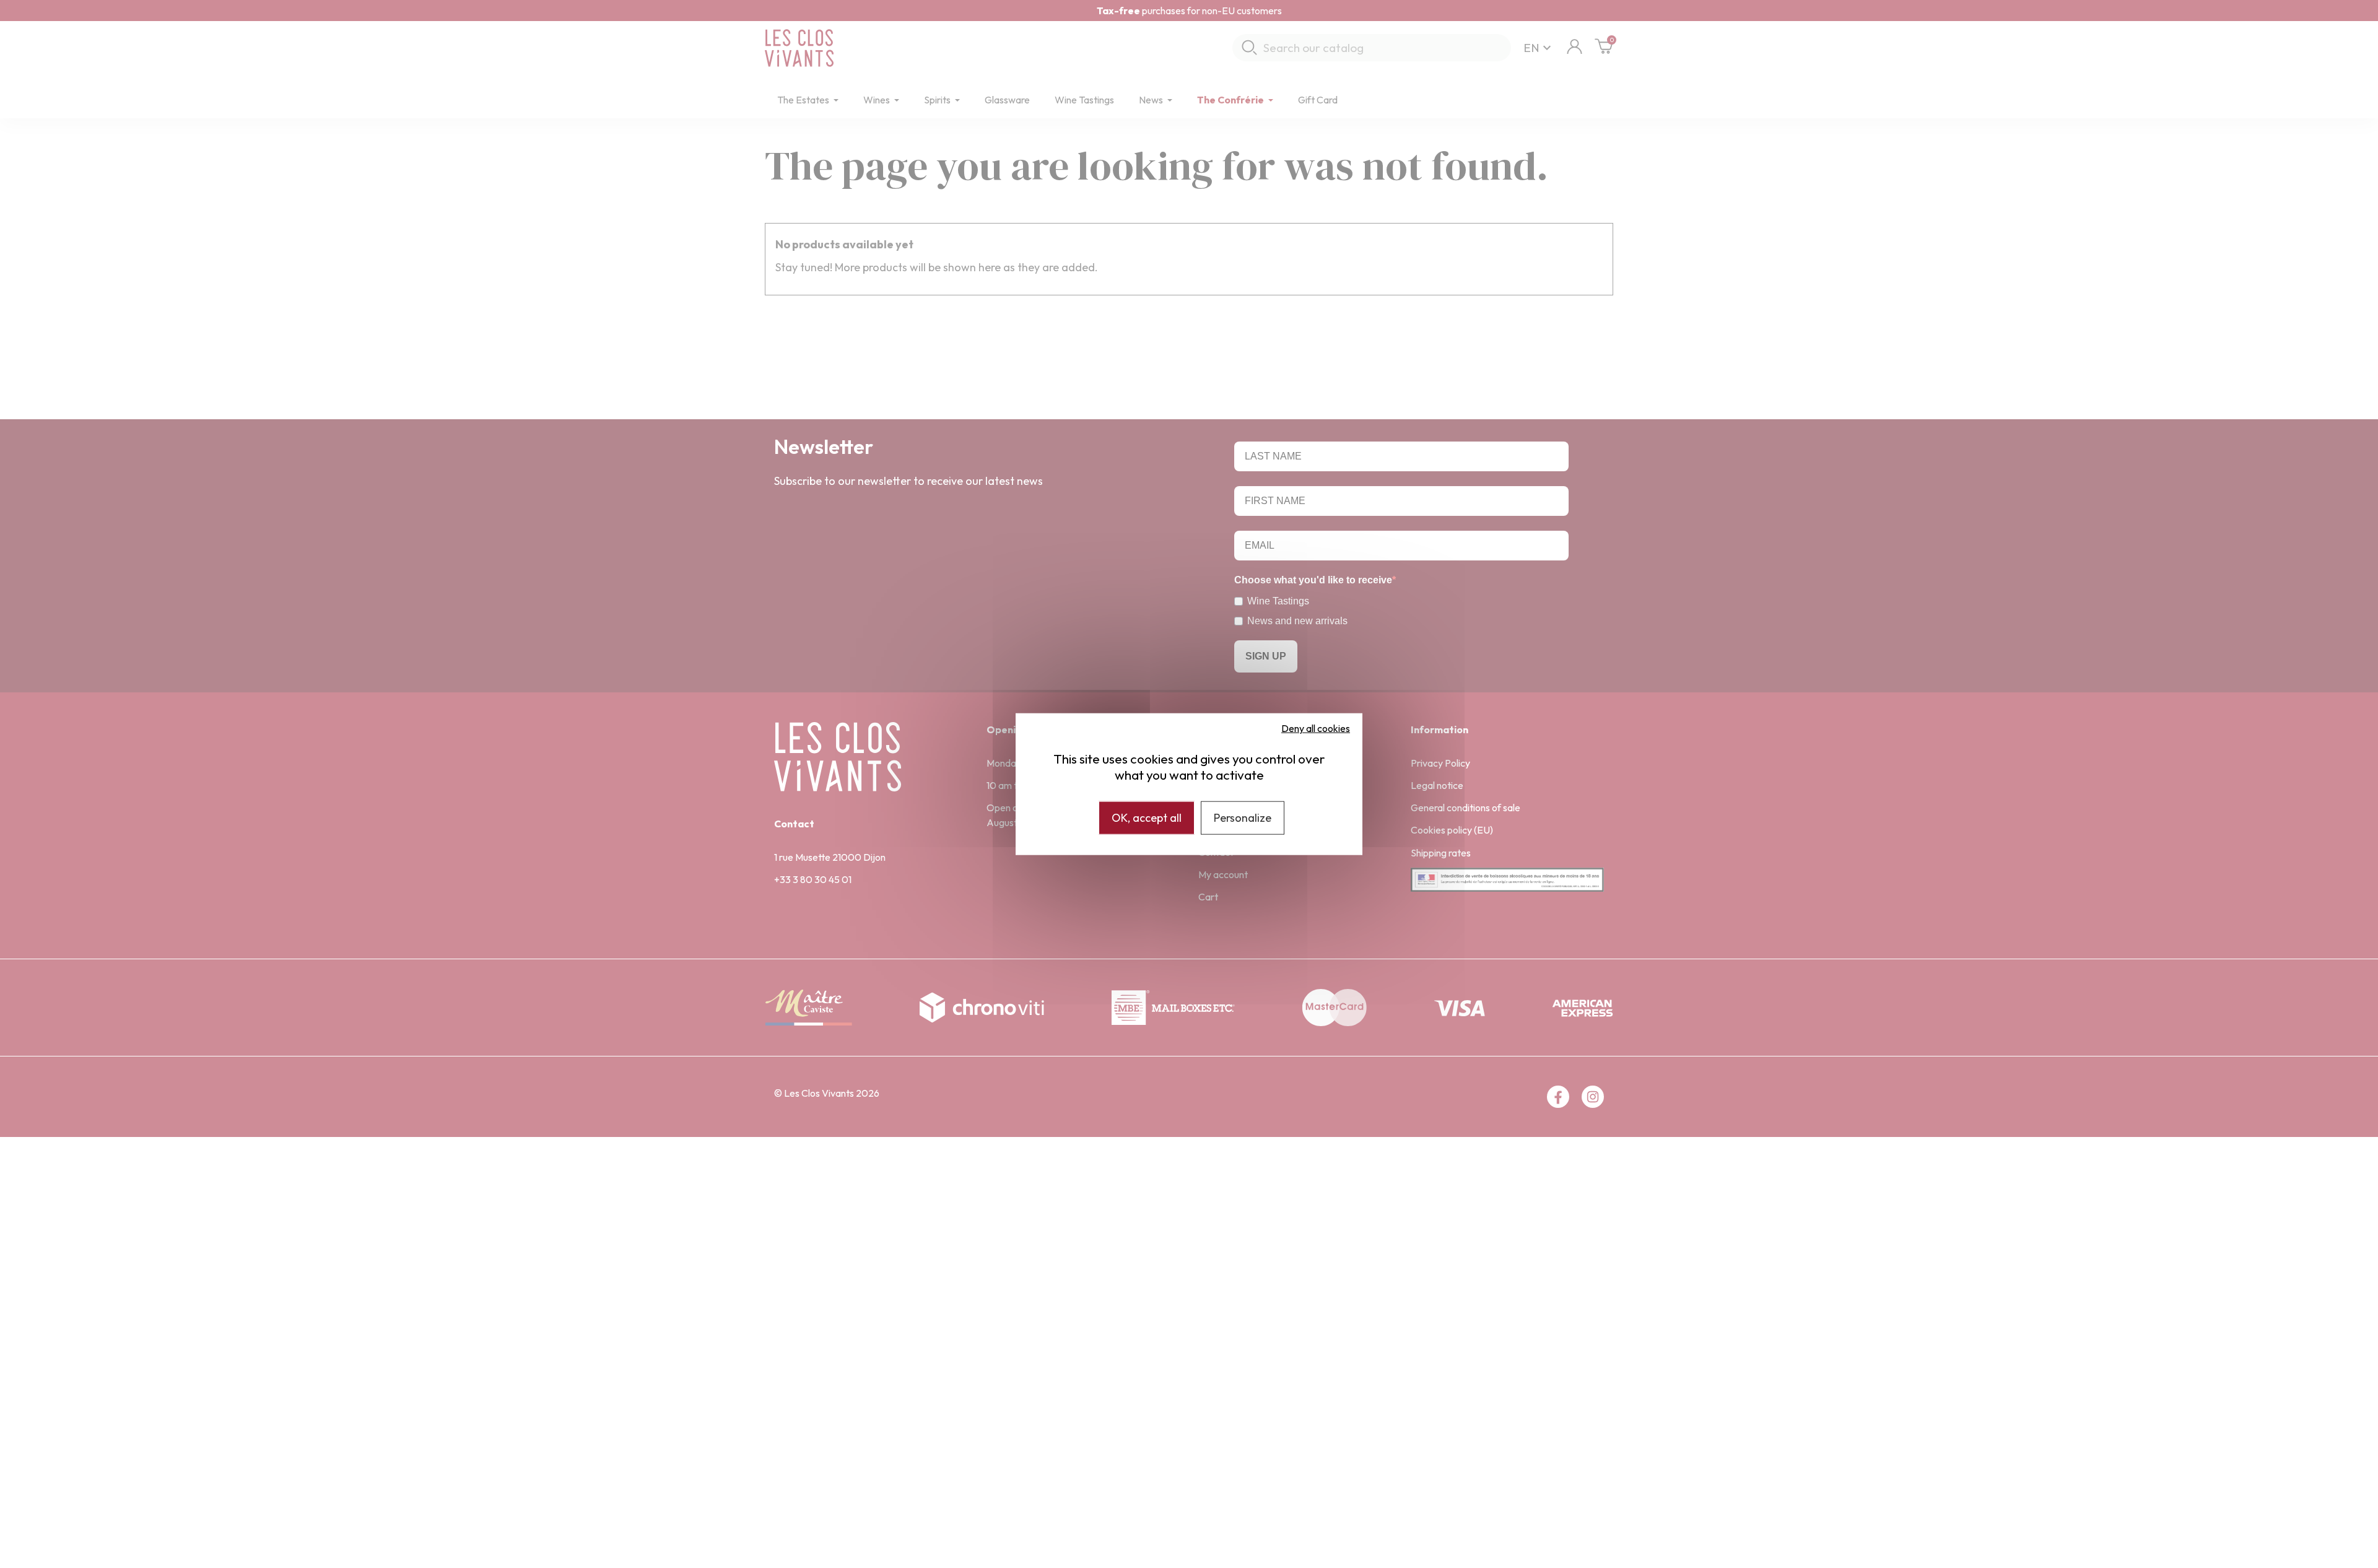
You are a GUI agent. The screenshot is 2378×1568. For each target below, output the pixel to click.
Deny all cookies (1316, 728)
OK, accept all (1147, 818)
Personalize (1243, 818)
